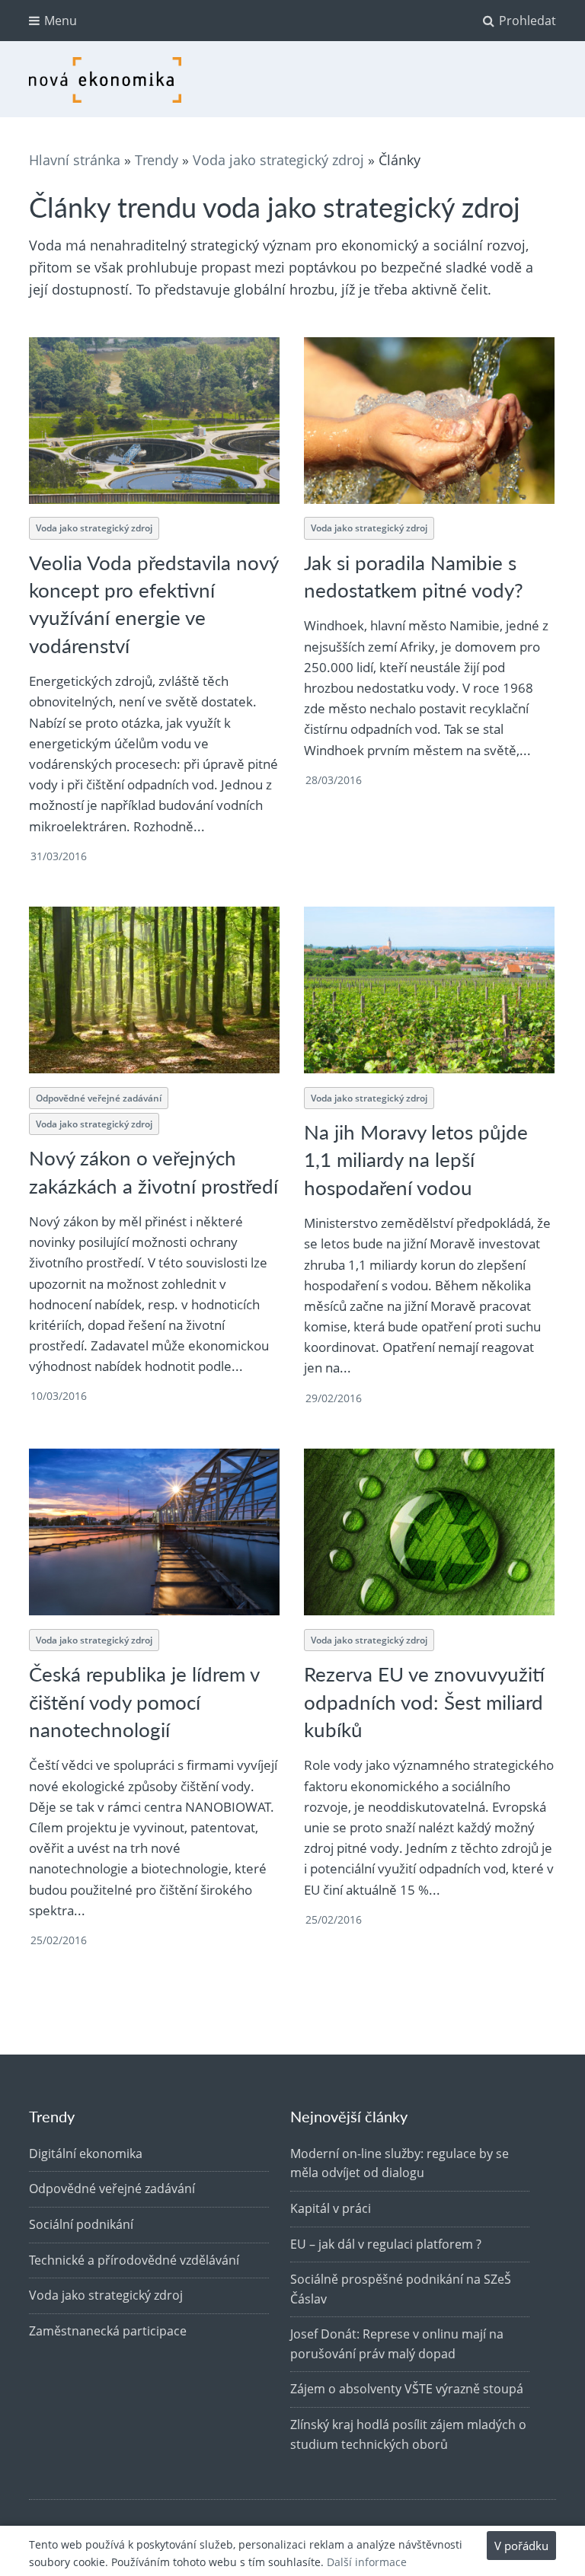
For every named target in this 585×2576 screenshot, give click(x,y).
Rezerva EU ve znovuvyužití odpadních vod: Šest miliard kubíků (424, 1701)
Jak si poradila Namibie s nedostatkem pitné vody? (414, 576)
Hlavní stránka (75, 160)
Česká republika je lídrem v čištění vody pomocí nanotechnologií (144, 1701)
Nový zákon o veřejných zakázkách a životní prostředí (153, 1171)
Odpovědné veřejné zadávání (99, 1098)
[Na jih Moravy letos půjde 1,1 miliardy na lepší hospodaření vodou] (429, 990)
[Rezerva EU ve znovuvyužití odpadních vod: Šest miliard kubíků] (429, 1532)
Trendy (157, 160)
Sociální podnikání (81, 2224)
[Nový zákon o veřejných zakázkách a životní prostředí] (154, 990)
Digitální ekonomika (86, 2154)
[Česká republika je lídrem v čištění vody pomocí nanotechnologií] (154, 1532)
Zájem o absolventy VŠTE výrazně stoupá (407, 2389)
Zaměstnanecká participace (108, 2331)
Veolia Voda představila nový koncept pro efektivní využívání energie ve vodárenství (154, 604)
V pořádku (521, 2546)
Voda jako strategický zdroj (278, 160)
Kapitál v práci (331, 2208)
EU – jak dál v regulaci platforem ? (386, 2244)
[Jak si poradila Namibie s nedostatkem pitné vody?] (429, 421)
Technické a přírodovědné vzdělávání (134, 2260)
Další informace (367, 2562)
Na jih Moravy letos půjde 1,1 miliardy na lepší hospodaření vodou (416, 1159)
